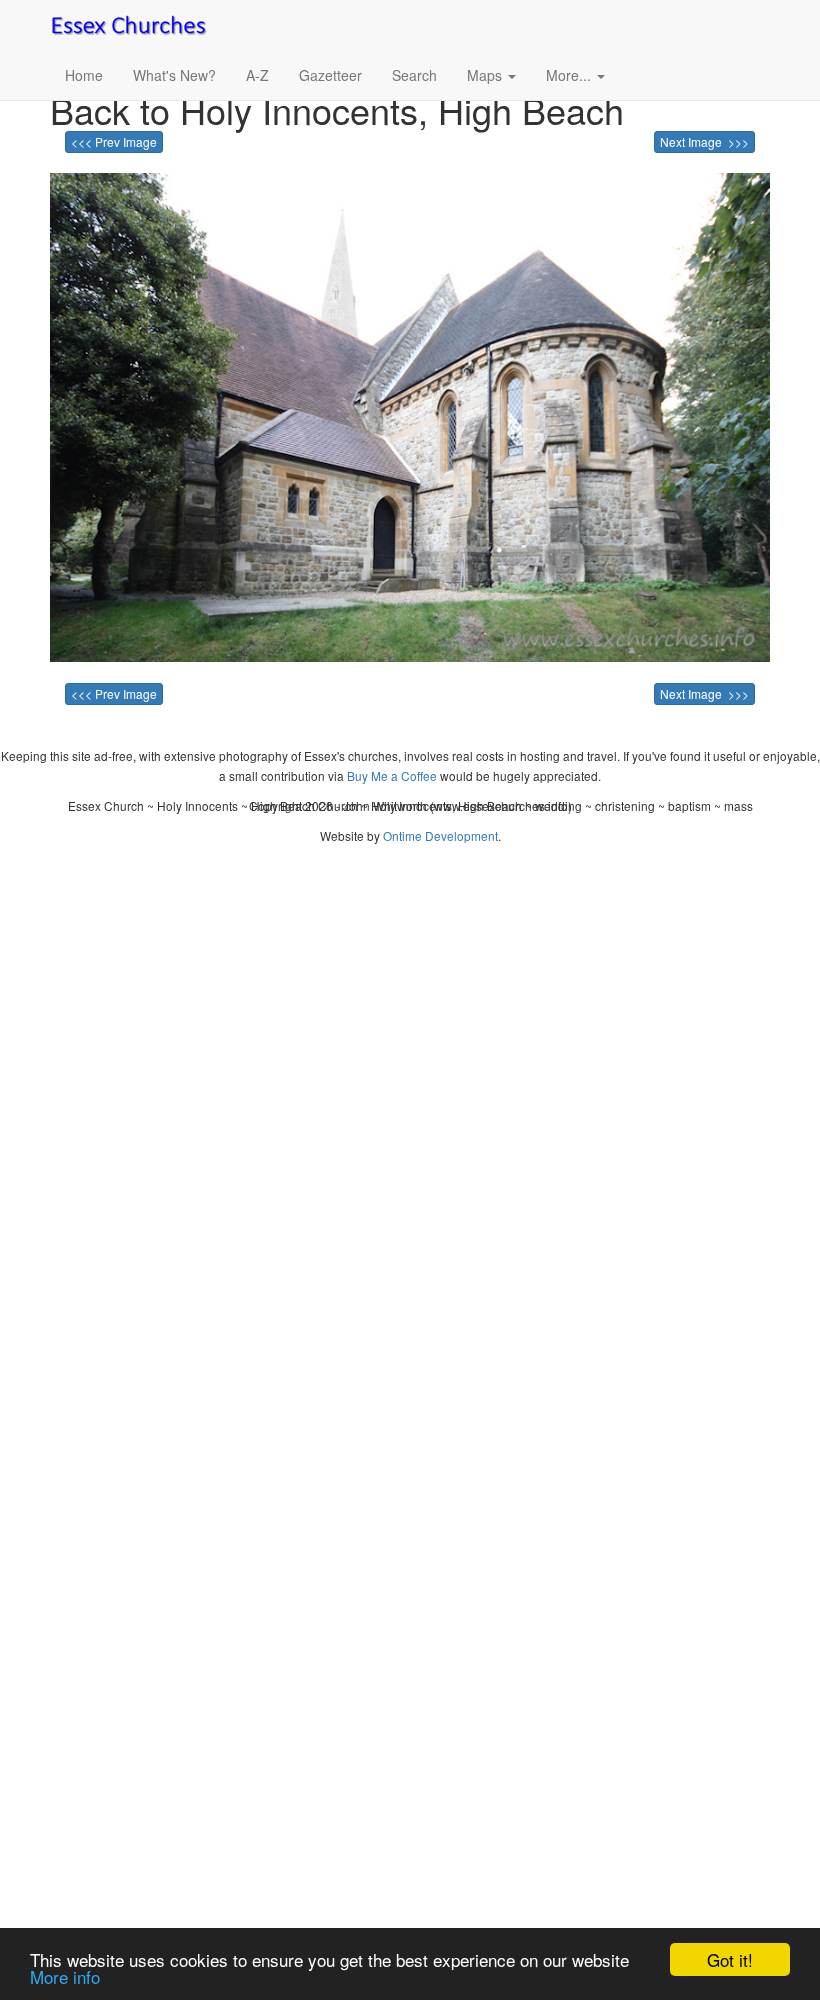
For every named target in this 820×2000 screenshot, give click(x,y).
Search (414, 75)
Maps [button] (486, 75)
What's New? (174, 75)
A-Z (257, 75)
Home (84, 75)
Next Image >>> (704, 141)
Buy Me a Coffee (392, 775)
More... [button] (570, 75)
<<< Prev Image (114, 141)
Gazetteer (330, 75)
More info (65, 1976)
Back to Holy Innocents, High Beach (337, 109)
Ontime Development (440, 835)
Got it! (730, 1959)
